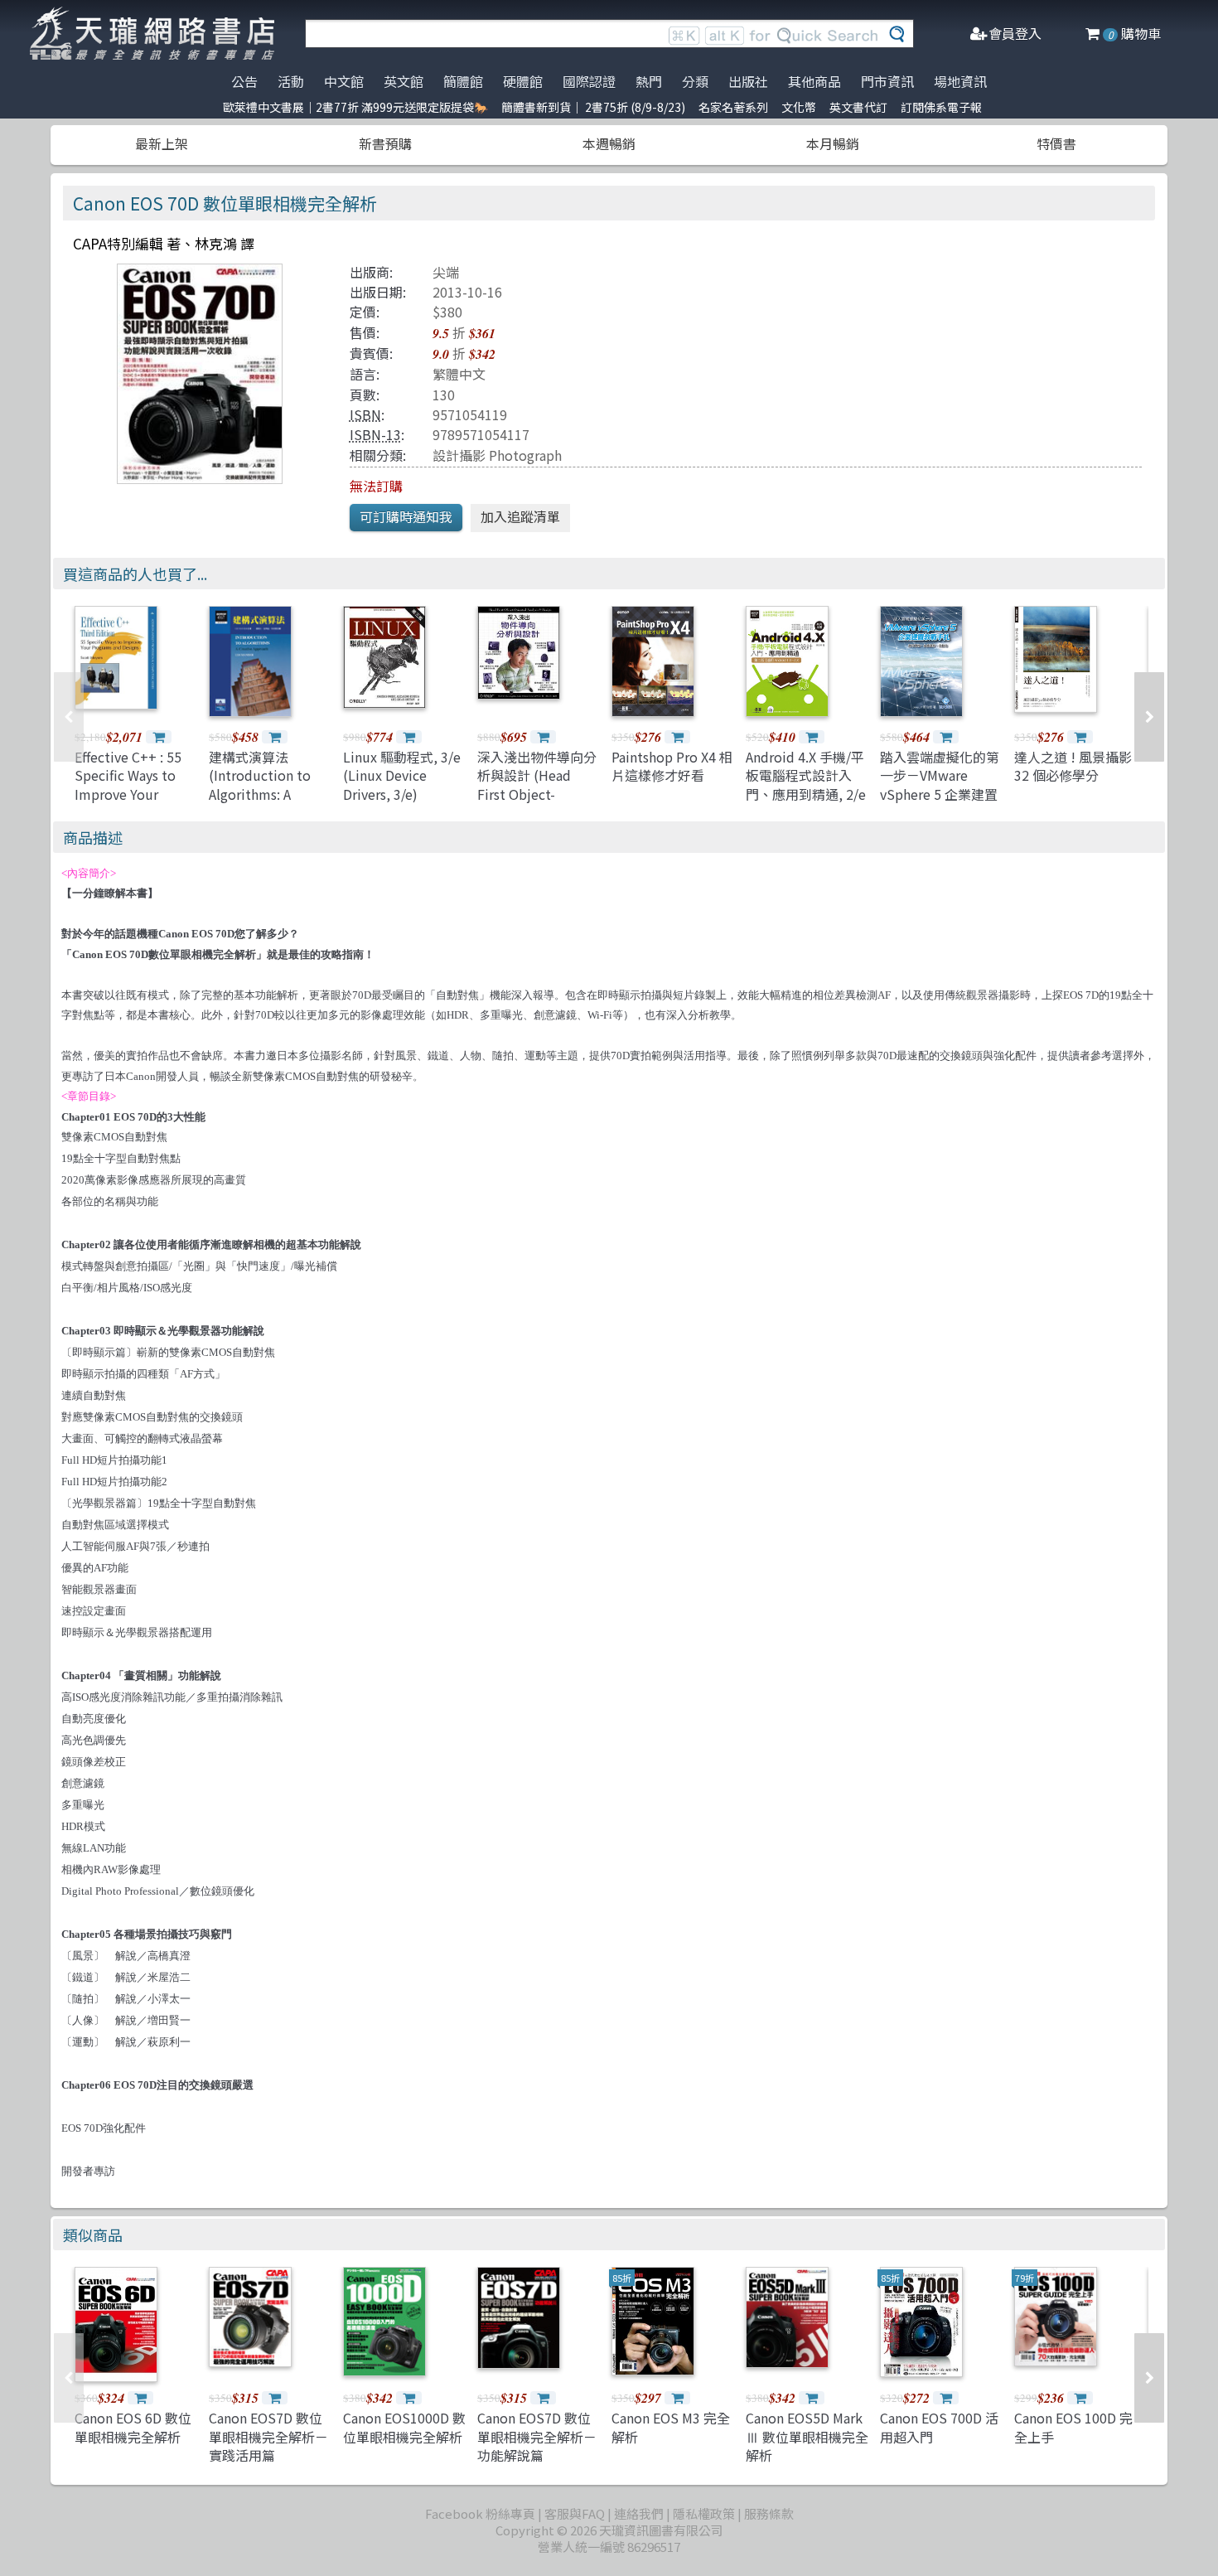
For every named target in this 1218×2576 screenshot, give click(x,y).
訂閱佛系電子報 (941, 107)
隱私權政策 (704, 2513)
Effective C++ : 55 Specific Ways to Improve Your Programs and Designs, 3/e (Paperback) (128, 803)
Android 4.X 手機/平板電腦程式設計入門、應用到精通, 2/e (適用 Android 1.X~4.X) (806, 794)
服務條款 (769, 2513)
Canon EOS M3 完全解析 (671, 2427)
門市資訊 (887, 81)
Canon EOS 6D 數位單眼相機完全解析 (133, 2427)
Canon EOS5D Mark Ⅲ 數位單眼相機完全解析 (807, 2436)
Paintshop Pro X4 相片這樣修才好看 (672, 766)
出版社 (748, 81)
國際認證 (589, 81)
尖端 (446, 272)
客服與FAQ (575, 2513)
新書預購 (385, 143)
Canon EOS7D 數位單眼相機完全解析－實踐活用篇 (268, 2436)
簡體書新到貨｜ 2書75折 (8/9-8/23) (593, 107)
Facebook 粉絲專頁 (480, 2513)
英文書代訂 (858, 107)
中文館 (344, 81)
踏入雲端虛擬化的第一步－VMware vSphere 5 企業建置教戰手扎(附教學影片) (940, 794)
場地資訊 (960, 81)
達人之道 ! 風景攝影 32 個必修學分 (1073, 766)
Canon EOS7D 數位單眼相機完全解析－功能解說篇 (537, 2436)
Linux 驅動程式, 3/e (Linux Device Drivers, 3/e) (402, 775)
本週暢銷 (609, 143)
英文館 (404, 81)
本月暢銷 (833, 143)
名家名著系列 (733, 107)
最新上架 (162, 143)
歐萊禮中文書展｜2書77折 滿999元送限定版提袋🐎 (355, 107)
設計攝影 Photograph (497, 455)
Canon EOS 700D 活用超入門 (939, 2427)
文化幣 (799, 107)
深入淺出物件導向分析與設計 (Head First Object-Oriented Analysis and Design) (537, 794)
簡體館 (463, 81)
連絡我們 (639, 2513)
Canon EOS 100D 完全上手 (1073, 2427)
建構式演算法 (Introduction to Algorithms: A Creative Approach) (268, 784)
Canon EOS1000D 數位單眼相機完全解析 (404, 2427)
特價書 (1056, 143)
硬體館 (523, 81)
